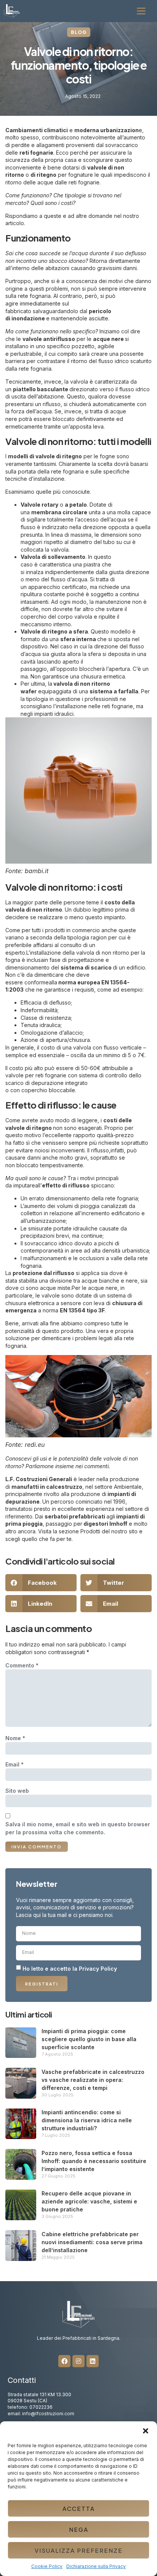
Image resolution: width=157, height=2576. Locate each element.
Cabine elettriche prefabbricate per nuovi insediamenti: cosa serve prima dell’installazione (92, 2242)
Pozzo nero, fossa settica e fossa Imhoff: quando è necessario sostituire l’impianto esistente (94, 2161)
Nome (15, 1738)
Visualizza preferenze (79, 2550)
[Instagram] (78, 2361)
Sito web (17, 1791)
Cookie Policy (47, 2566)
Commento (22, 1665)
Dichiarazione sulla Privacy (96, 2566)
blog (79, 32)
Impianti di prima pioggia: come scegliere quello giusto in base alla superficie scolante (89, 2039)
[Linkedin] (93, 2361)
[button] (146, 2431)
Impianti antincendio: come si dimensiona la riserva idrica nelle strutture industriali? (87, 2120)
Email (14, 1764)
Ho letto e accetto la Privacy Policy (70, 1968)
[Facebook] (64, 2361)
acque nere (109, 339)
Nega (79, 2529)
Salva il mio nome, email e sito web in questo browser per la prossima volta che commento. (78, 1828)
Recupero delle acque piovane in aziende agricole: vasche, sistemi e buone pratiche (89, 2201)
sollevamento (66, 557)
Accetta (79, 2508)
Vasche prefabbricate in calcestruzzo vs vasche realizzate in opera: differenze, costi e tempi (93, 2080)
